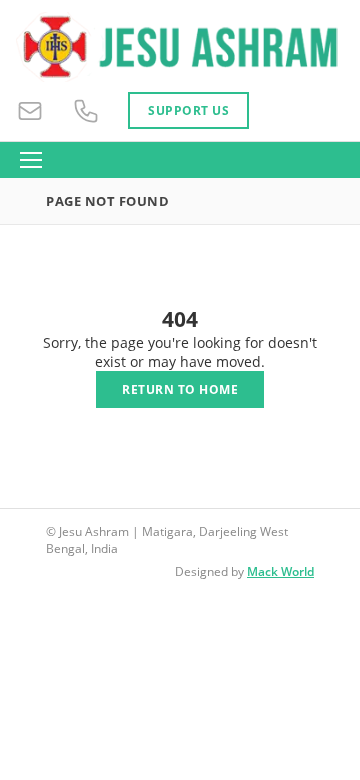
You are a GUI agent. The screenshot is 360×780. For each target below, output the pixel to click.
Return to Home (180, 389)
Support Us (188, 110)
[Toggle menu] (31, 160)
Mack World (280, 571)
